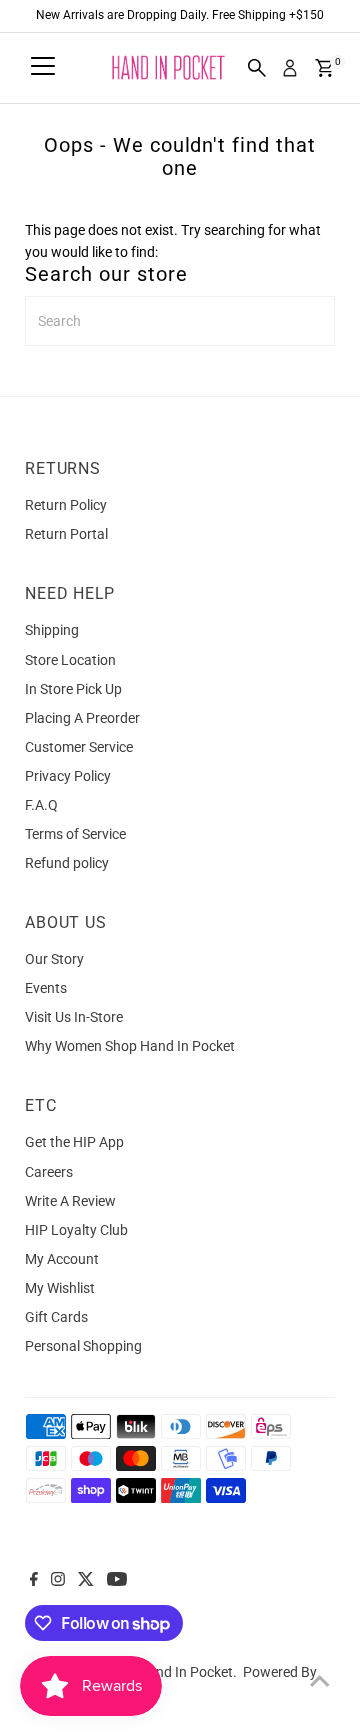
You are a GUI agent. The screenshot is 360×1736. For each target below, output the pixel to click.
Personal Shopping (83, 1346)
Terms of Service (75, 834)
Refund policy (67, 863)
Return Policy (66, 505)
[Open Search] (257, 68)
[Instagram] (58, 1581)
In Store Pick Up (73, 689)
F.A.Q (41, 805)
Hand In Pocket (185, 1672)
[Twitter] (86, 1581)
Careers (49, 1172)
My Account (62, 1259)
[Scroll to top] (320, 1681)
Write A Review (70, 1201)
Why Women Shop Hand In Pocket (130, 1046)
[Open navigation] (43, 68)
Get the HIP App (74, 1142)
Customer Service (79, 747)
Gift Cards (56, 1317)
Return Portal (66, 534)
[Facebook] (34, 1581)
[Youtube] (117, 1581)
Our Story (54, 959)
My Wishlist (60, 1288)
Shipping (52, 630)
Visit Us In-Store (74, 1017)
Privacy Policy (68, 776)
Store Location (70, 660)
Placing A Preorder (82, 718)
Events (46, 988)
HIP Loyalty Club (76, 1230)
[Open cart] (324, 68)
